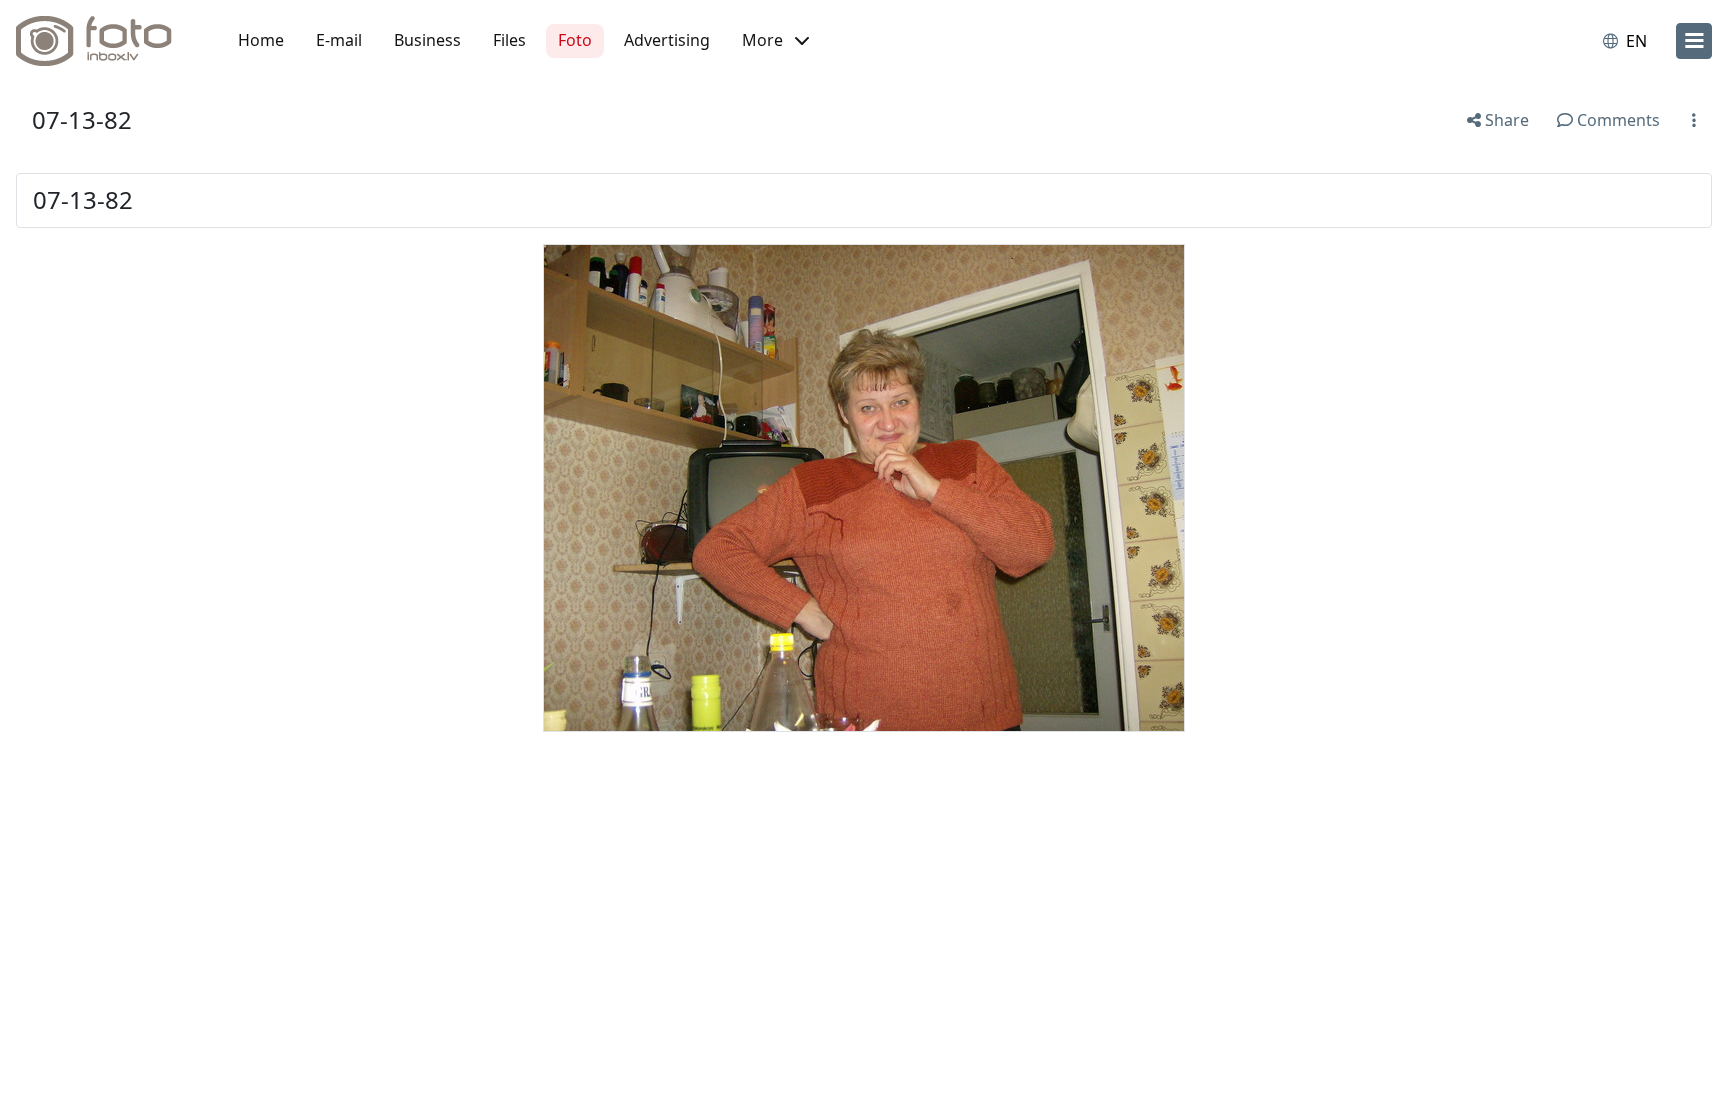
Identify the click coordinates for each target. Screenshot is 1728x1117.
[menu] (1694, 41)
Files (509, 40)
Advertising (667, 40)
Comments (1616, 120)
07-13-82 (82, 119)
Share (1505, 120)
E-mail (339, 40)
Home (261, 40)
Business (427, 40)
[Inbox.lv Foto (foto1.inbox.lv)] (105, 41)
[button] (775, 41)
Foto (575, 40)
